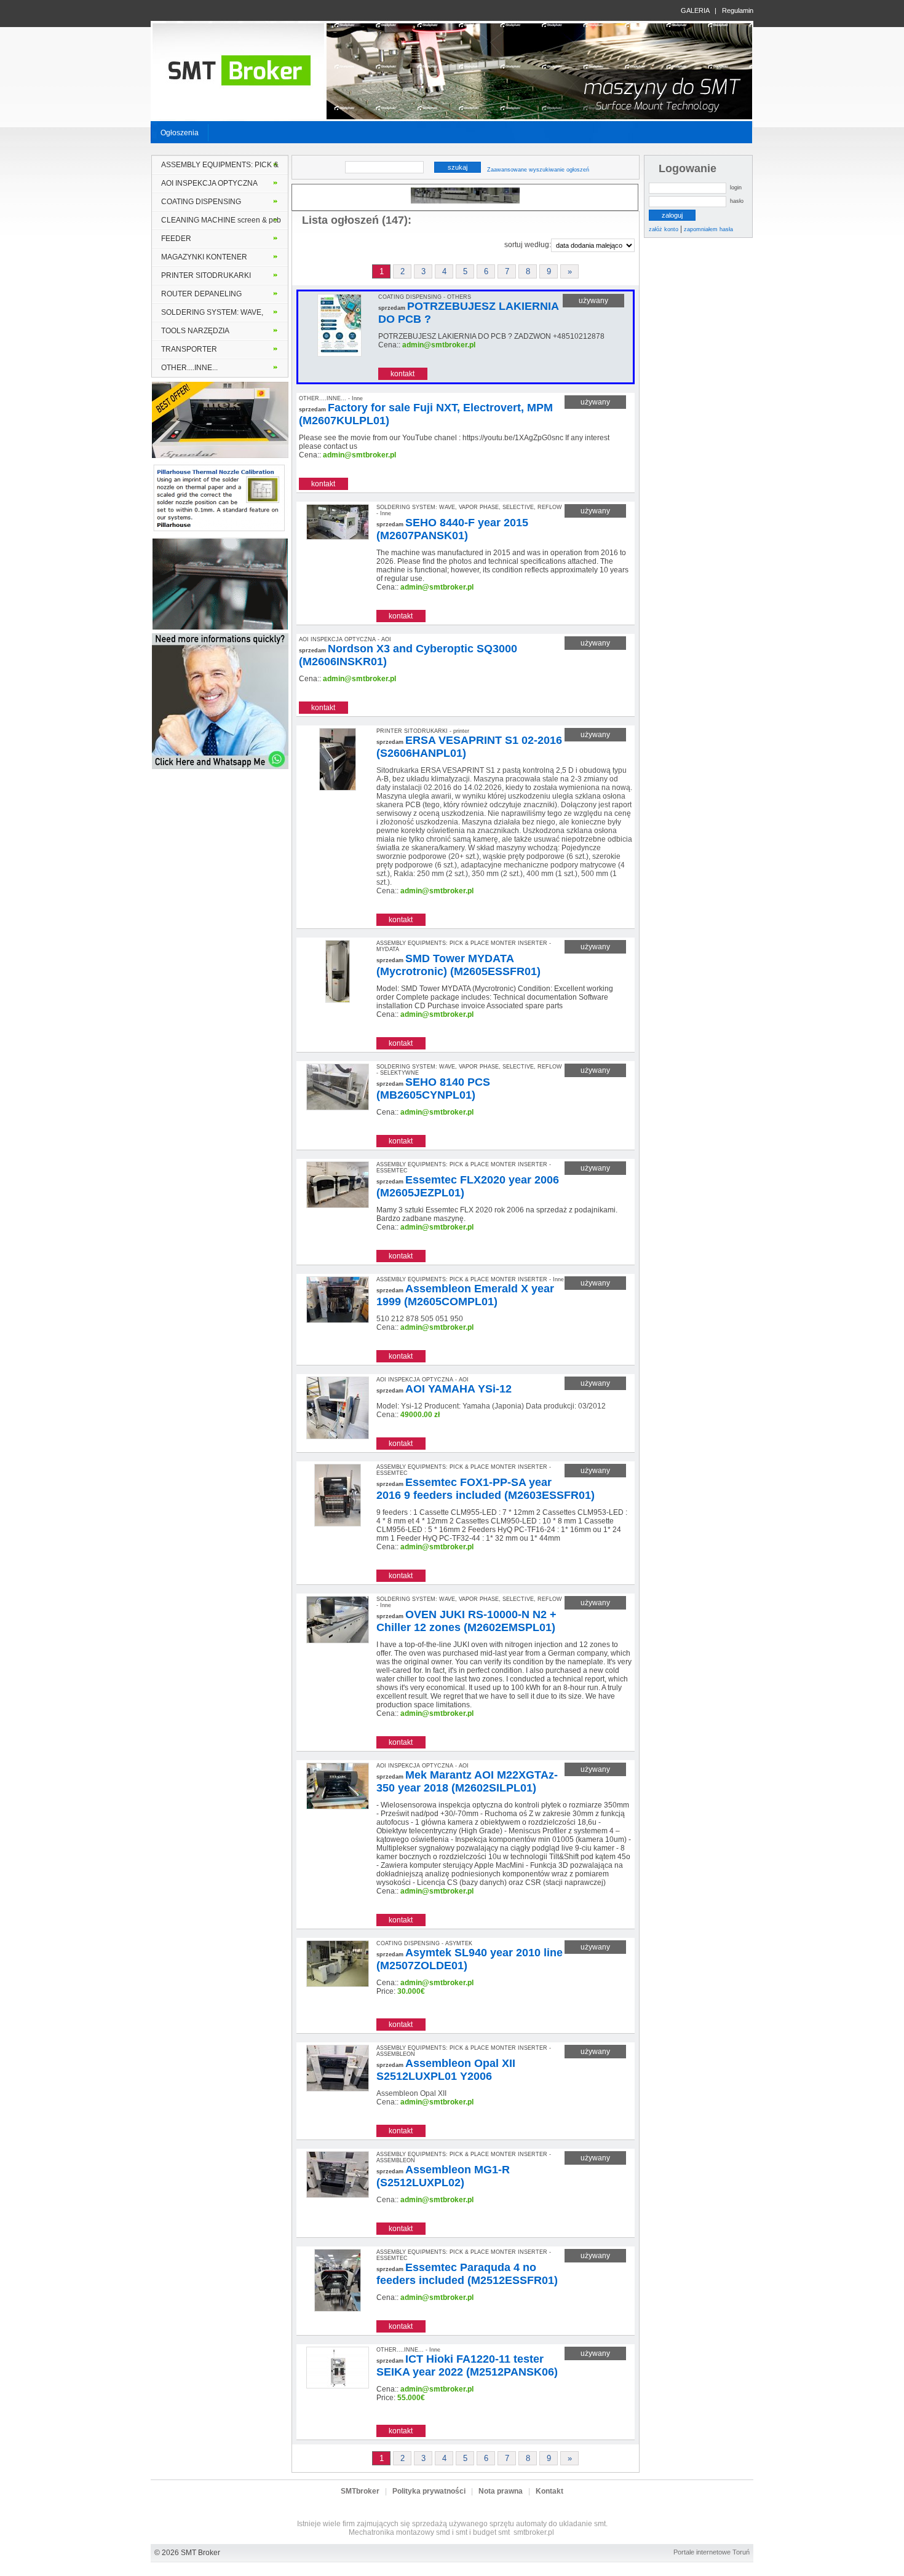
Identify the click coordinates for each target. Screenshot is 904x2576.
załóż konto (664, 229)
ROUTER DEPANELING (201, 294)
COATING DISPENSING (201, 202)
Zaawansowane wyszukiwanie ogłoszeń (538, 170)
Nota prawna (501, 2491)
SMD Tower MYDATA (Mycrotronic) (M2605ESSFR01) (458, 965)
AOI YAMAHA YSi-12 (458, 1389)
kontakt (402, 374)
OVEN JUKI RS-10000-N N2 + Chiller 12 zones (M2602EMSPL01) (466, 1621)
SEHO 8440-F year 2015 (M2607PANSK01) (452, 529)
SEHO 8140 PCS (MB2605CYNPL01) (433, 1088)
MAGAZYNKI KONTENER (204, 257)
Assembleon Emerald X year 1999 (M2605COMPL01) (465, 1295)
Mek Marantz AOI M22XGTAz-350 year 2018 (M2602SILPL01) (467, 1781)
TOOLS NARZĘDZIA (195, 331)
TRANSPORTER (189, 349)
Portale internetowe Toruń (712, 2552)
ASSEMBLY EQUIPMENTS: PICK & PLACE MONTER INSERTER (220, 167)
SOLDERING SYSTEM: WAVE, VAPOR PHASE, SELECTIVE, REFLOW (212, 315)
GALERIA (695, 10)
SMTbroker (360, 2491)
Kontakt (549, 2491)
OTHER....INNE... (189, 368)
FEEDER (176, 239)
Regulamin (738, 10)
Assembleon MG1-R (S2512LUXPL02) (443, 2176)
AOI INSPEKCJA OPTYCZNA (209, 183)
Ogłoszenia (180, 133)
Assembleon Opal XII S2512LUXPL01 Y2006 (446, 2070)
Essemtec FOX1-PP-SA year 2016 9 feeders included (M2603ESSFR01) (486, 1489)
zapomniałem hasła (708, 229)
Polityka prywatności (429, 2491)
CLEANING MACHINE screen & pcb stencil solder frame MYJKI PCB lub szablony (221, 223)
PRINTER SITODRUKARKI (206, 275)
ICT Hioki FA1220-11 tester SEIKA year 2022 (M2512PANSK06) (467, 2365)
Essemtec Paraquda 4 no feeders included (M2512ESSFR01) (467, 2274)
